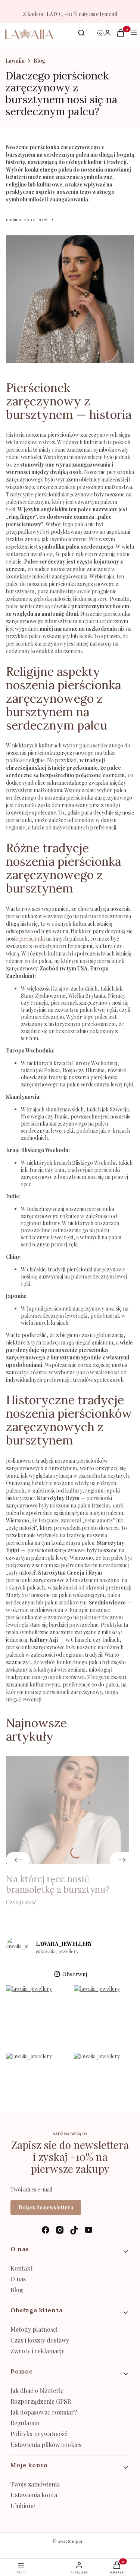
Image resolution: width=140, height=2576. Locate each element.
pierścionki (32, 939)
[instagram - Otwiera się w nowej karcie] (60, 2230)
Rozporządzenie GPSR (41, 2401)
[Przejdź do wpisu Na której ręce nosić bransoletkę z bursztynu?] (67, 1810)
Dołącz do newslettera (46, 2207)
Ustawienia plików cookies (47, 2445)
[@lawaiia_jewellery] (17, 1948)
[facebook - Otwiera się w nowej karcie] (46, 2230)
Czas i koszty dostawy (40, 2340)
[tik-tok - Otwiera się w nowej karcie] (74, 2230)
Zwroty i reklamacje (38, 2351)
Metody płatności (34, 2329)
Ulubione (23, 2506)
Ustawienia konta (34, 2495)
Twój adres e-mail (31, 2189)
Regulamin (25, 2423)
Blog (39, 61)
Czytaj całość (21, 1902)
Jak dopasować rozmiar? (44, 2412)
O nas (18, 2279)
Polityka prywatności (39, 2434)
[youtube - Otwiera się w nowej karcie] (88, 2230)
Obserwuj (75, 1974)
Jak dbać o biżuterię (37, 2390)
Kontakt (21, 2268)
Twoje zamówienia (35, 2484)
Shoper (75, 2541)
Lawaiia (15, 61)
